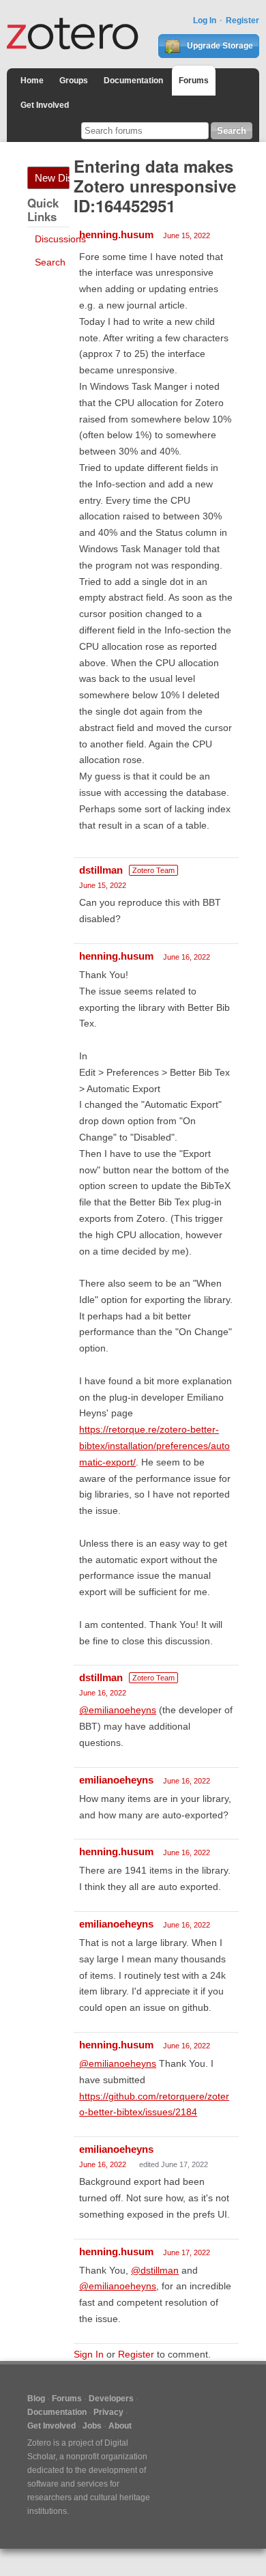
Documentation (133, 81)
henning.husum (116, 234)
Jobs (92, 2426)
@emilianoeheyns (118, 1710)
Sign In (89, 2354)
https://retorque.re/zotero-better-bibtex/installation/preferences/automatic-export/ (154, 1446)
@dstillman (155, 2270)
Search (50, 262)
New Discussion (52, 178)
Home (32, 81)
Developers (111, 2399)
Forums (194, 81)
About (120, 2426)
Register (242, 20)
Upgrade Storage (219, 46)
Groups (74, 81)
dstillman (101, 870)
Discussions (60, 239)
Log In (205, 20)
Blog (36, 2399)
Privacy (108, 2412)
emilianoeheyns (116, 1780)
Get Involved (45, 105)
